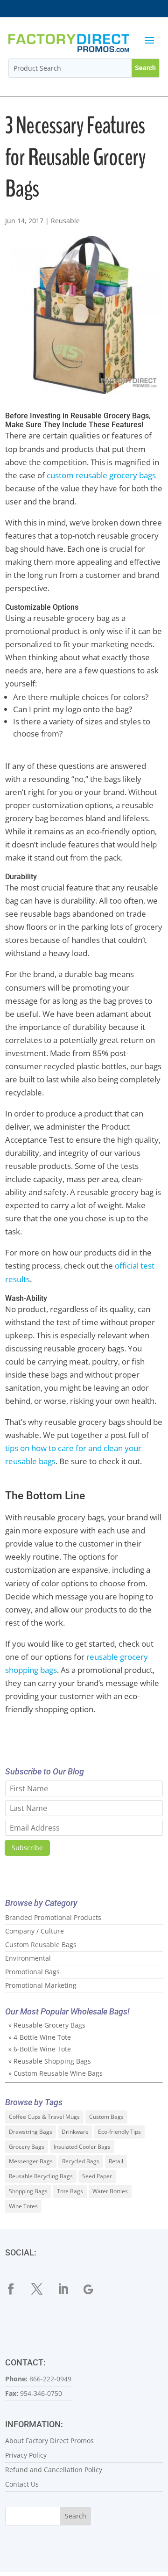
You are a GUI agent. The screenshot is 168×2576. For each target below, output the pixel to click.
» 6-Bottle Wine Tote (40, 2049)
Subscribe (27, 1848)
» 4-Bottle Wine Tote (40, 2037)
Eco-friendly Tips (119, 2132)
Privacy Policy (26, 2455)
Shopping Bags (28, 2191)
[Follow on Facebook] (16, 2289)
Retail (116, 2161)
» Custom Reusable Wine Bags (56, 2073)
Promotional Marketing (41, 1985)
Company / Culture (35, 1931)
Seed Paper (97, 2176)
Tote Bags (70, 2191)
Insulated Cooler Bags (82, 2147)
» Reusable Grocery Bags (47, 2025)
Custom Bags (106, 2117)
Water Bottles (110, 2191)
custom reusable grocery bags (101, 475)
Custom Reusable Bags (41, 1945)
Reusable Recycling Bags (41, 2176)
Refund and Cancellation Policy (54, 2470)
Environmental (28, 1958)
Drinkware (75, 2132)
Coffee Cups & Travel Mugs (44, 2117)
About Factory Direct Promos (49, 2441)
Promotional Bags (32, 1972)
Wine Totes (23, 2206)
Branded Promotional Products (53, 1917)
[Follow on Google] (95, 2289)
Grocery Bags (27, 2147)
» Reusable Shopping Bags (50, 2061)
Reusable (65, 221)
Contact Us (22, 2484)
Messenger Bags (31, 2161)
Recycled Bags (81, 2161)
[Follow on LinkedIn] (69, 2289)
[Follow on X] (42, 2289)
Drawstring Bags (31, 2132)
